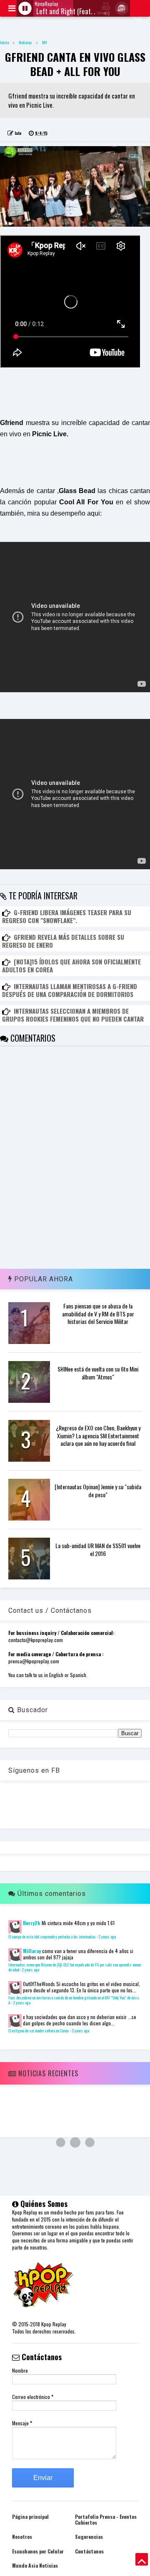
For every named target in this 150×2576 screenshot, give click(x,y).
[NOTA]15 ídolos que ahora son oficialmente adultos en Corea (71, 966)
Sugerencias (89, 2537)
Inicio (4, 42)
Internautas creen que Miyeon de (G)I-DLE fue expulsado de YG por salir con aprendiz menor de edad (75, 1967)
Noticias (25, 42)
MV (45, 42)
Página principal (30, 2517)
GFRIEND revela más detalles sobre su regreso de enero (63, 941)
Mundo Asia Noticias (35, 2565)
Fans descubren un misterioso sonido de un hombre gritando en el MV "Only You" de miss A (74, 2000)
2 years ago (107, 1937)
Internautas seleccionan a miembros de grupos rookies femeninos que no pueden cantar (73, 1015)
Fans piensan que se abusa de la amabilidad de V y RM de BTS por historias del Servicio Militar (98, 1313)
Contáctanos (89, 2551)
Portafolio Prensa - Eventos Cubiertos (106, 2519)
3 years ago (80, 2031)
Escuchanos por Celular (38, 2551)
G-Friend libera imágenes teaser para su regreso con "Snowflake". (67, 916)
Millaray (32, 1951)
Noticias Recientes (47, 2073)
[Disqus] (75, 1151)
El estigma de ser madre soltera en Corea (39, 2031)
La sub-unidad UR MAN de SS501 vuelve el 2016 (98, 1549)
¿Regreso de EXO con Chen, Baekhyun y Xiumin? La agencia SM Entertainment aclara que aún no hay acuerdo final (98, 1435)
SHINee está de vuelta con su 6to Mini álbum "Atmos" (98, 1373)
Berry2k (32, 1923)
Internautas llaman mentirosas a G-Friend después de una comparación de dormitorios (70, 990)
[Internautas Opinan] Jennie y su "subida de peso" (98, 1490)
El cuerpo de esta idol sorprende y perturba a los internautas (52, 1937)
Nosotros (22, 2537)
